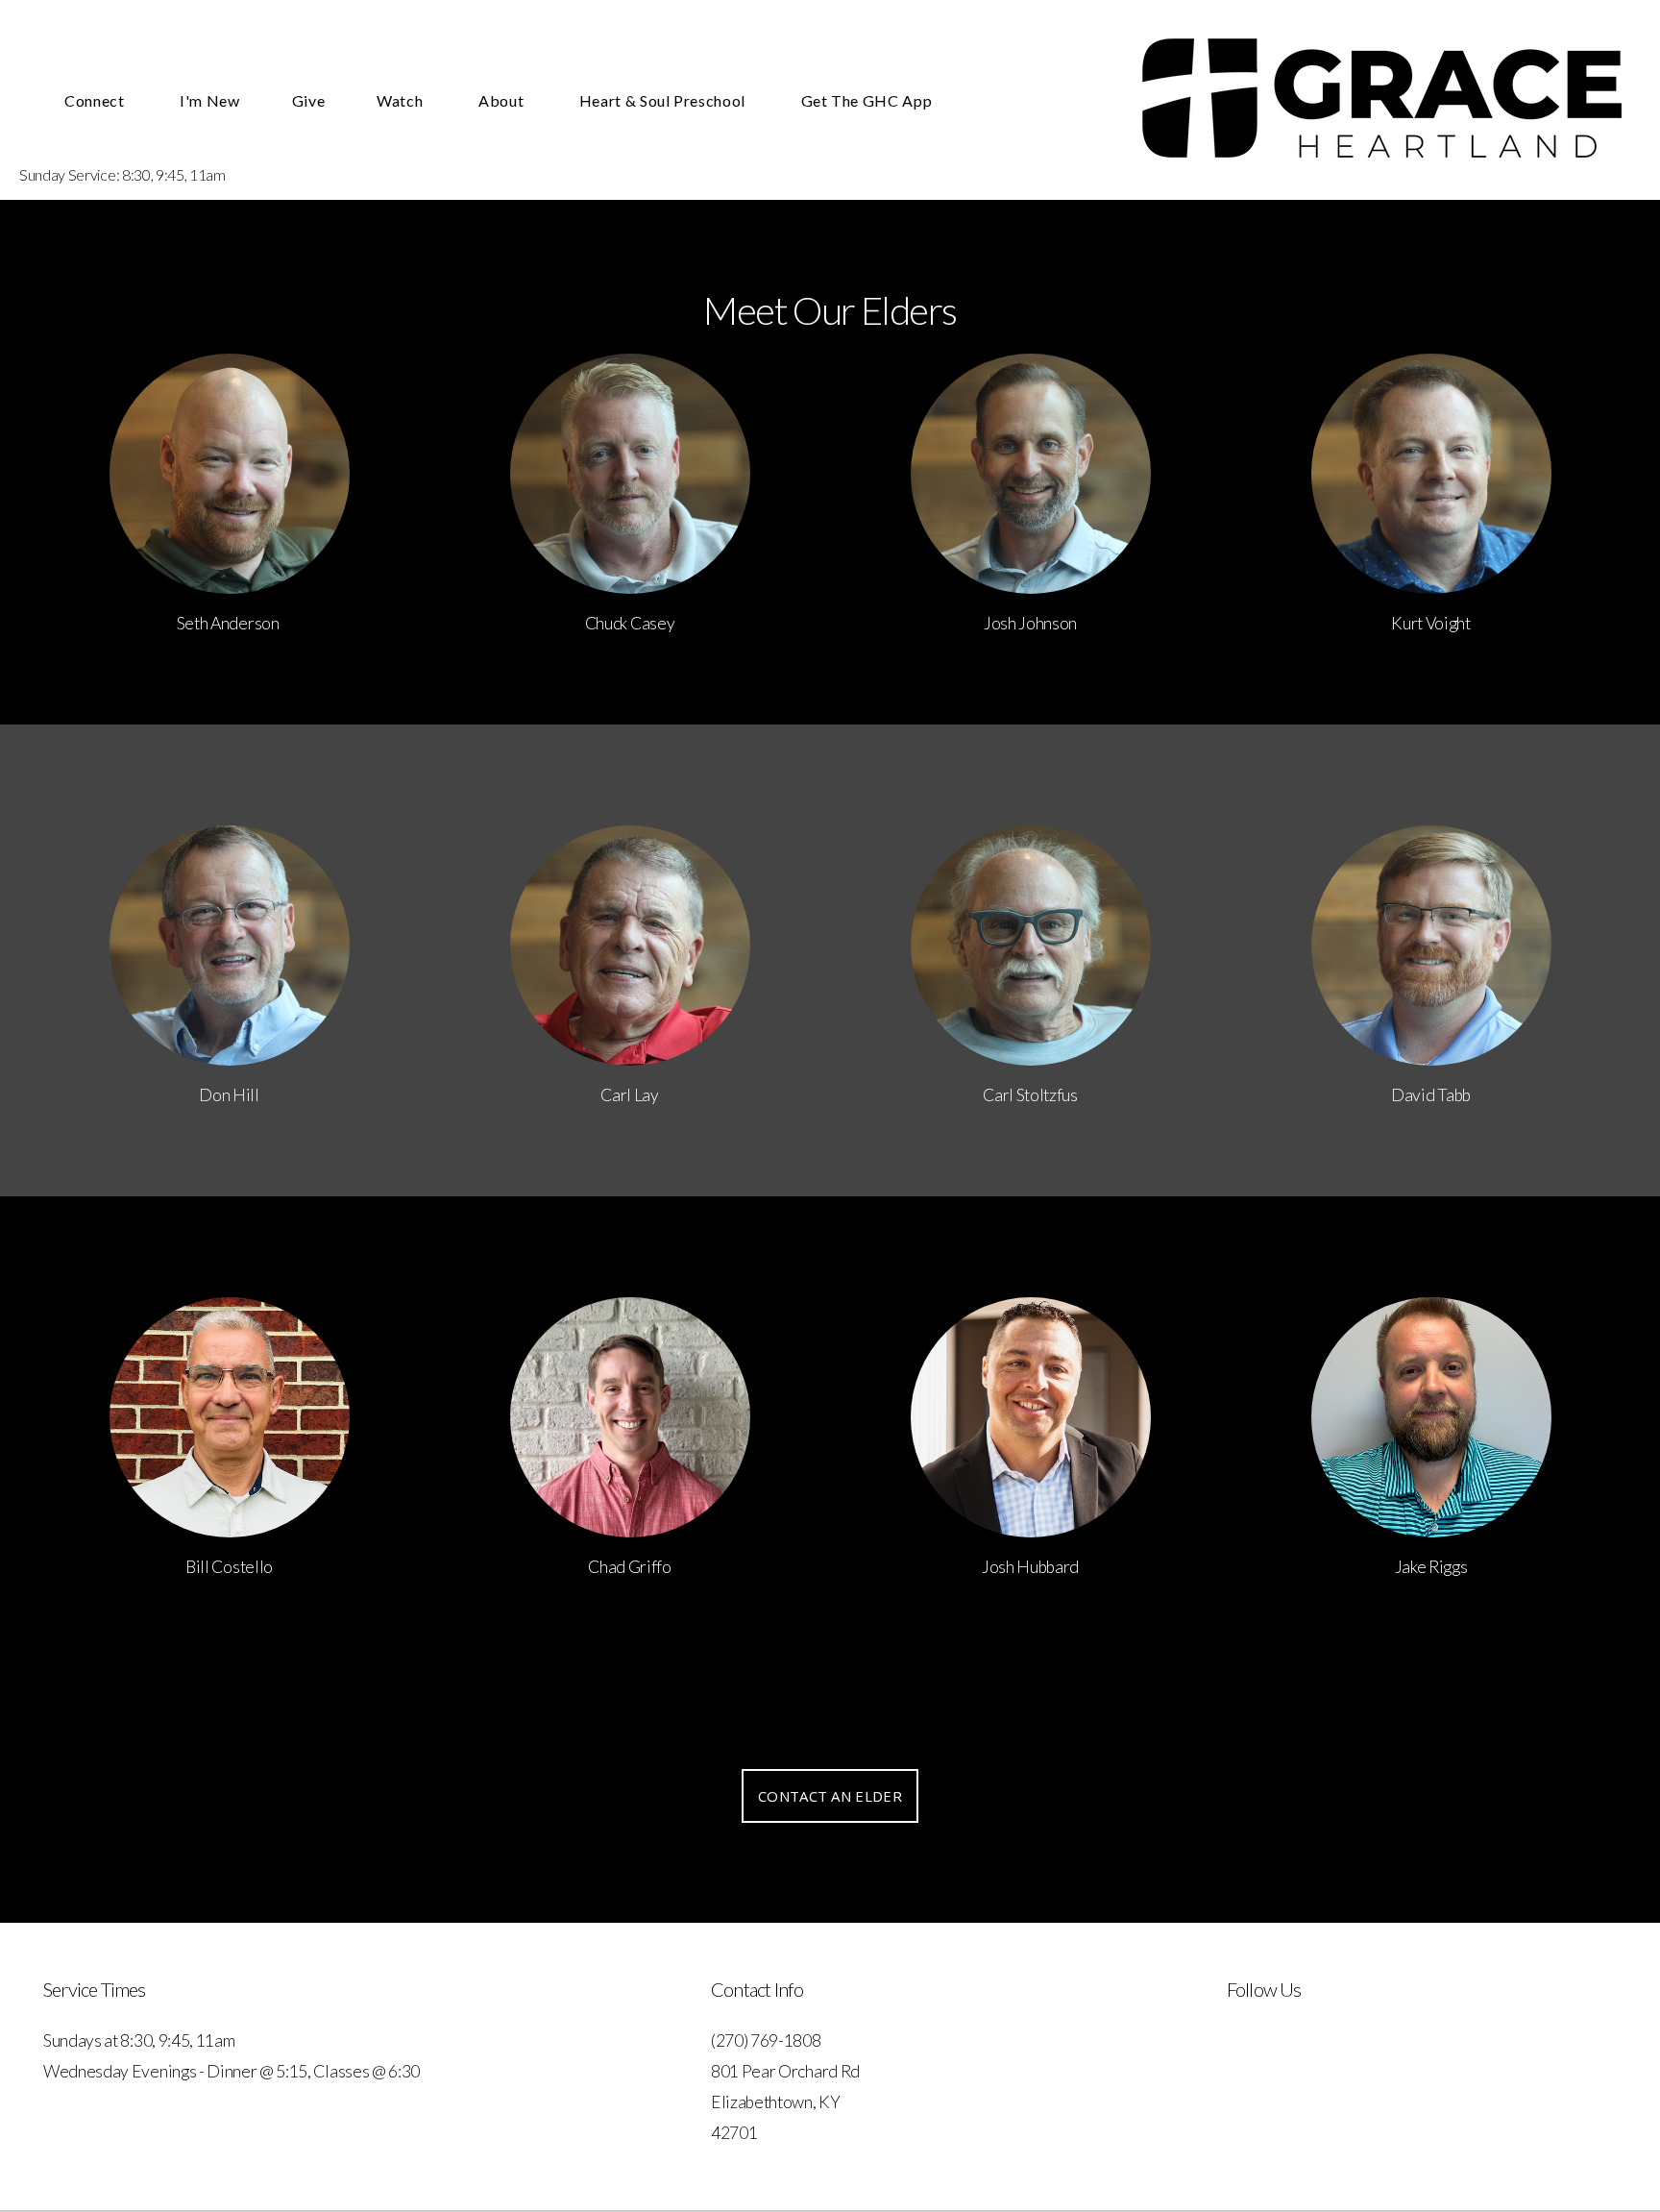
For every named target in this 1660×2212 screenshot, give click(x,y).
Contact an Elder (830, 1796)
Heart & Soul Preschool (664, 100)
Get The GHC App (867, 100)
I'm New (209, 100)
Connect (96, 100)
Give (309, 100)
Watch (402, 100)
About (503, 100)
